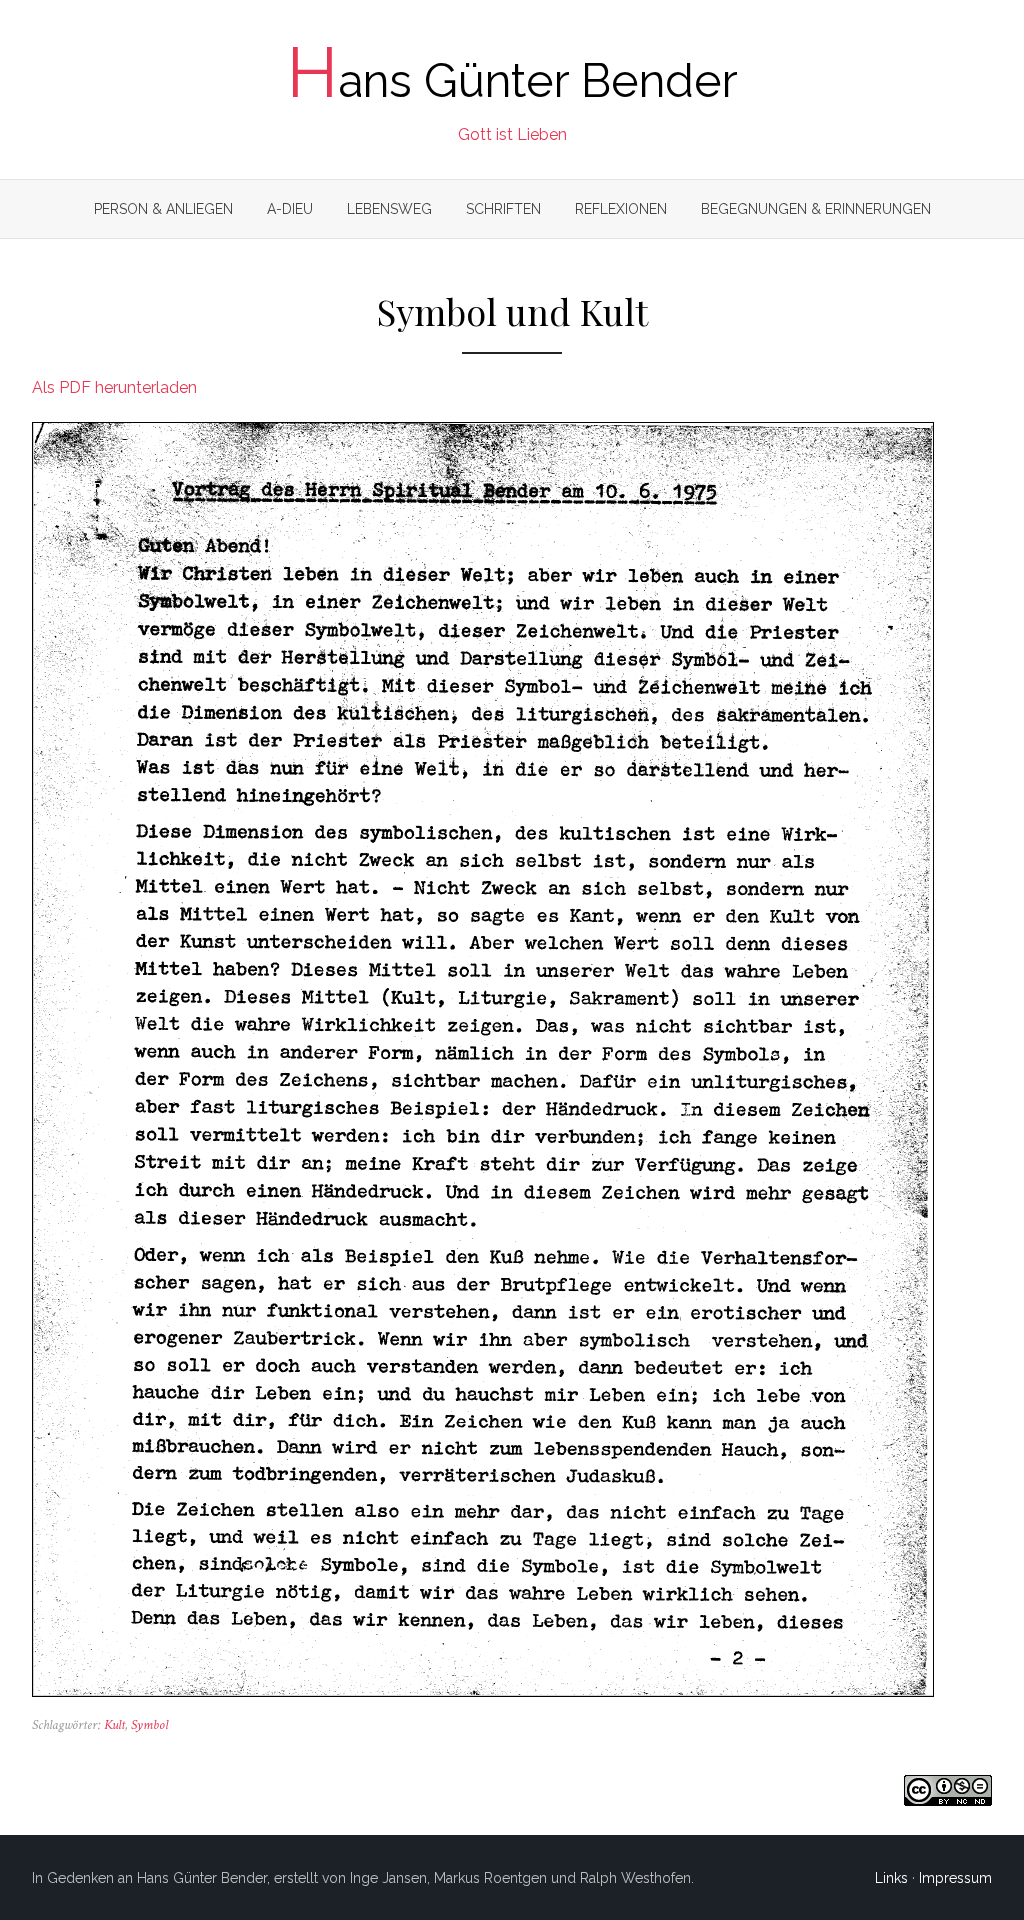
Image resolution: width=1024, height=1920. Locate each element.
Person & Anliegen (163, 209)
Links (891, 1878)
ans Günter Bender (512, 81)
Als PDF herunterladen (114, 387)
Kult (114, 1725)
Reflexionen (621, 209)
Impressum (955, 1878)
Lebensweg (389, 209)
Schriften (503, 209)
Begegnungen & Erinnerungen (816, 209)
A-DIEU (290, 209)
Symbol (149, 1725)
